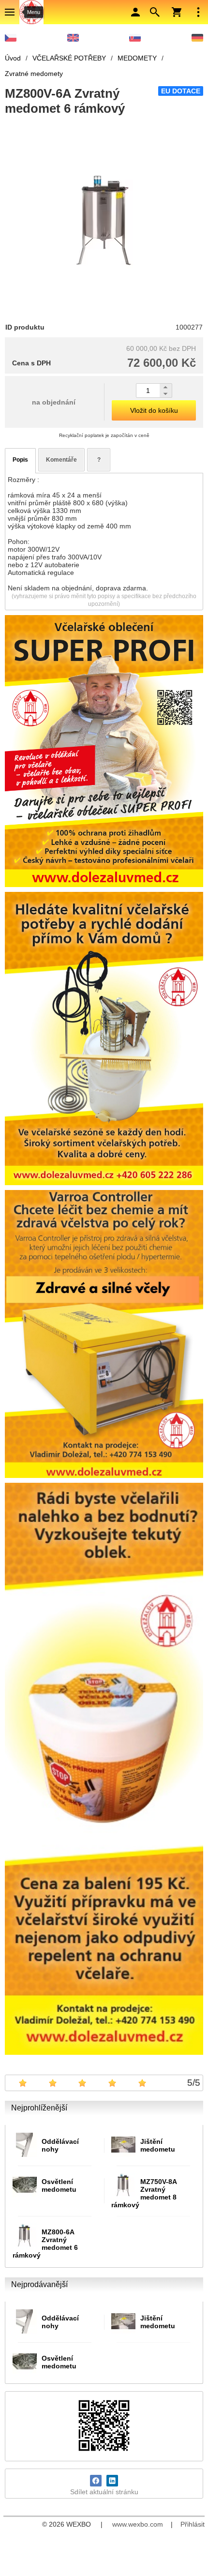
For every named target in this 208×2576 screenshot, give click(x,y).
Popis (20, 460)
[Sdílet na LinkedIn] (112, 2481)
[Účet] (135, 12)
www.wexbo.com (138, 2524)
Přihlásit (193, 2524)
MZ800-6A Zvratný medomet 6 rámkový (45, 2244)
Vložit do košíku (154, 410)
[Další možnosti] (198, 12)
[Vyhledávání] (155, 12)
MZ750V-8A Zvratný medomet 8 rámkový (144, 2193)
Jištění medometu (158, 2145)
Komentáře (61, 460)
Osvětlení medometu (59, 2185)
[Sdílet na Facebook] (96, 2481)
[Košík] (177, 12)
